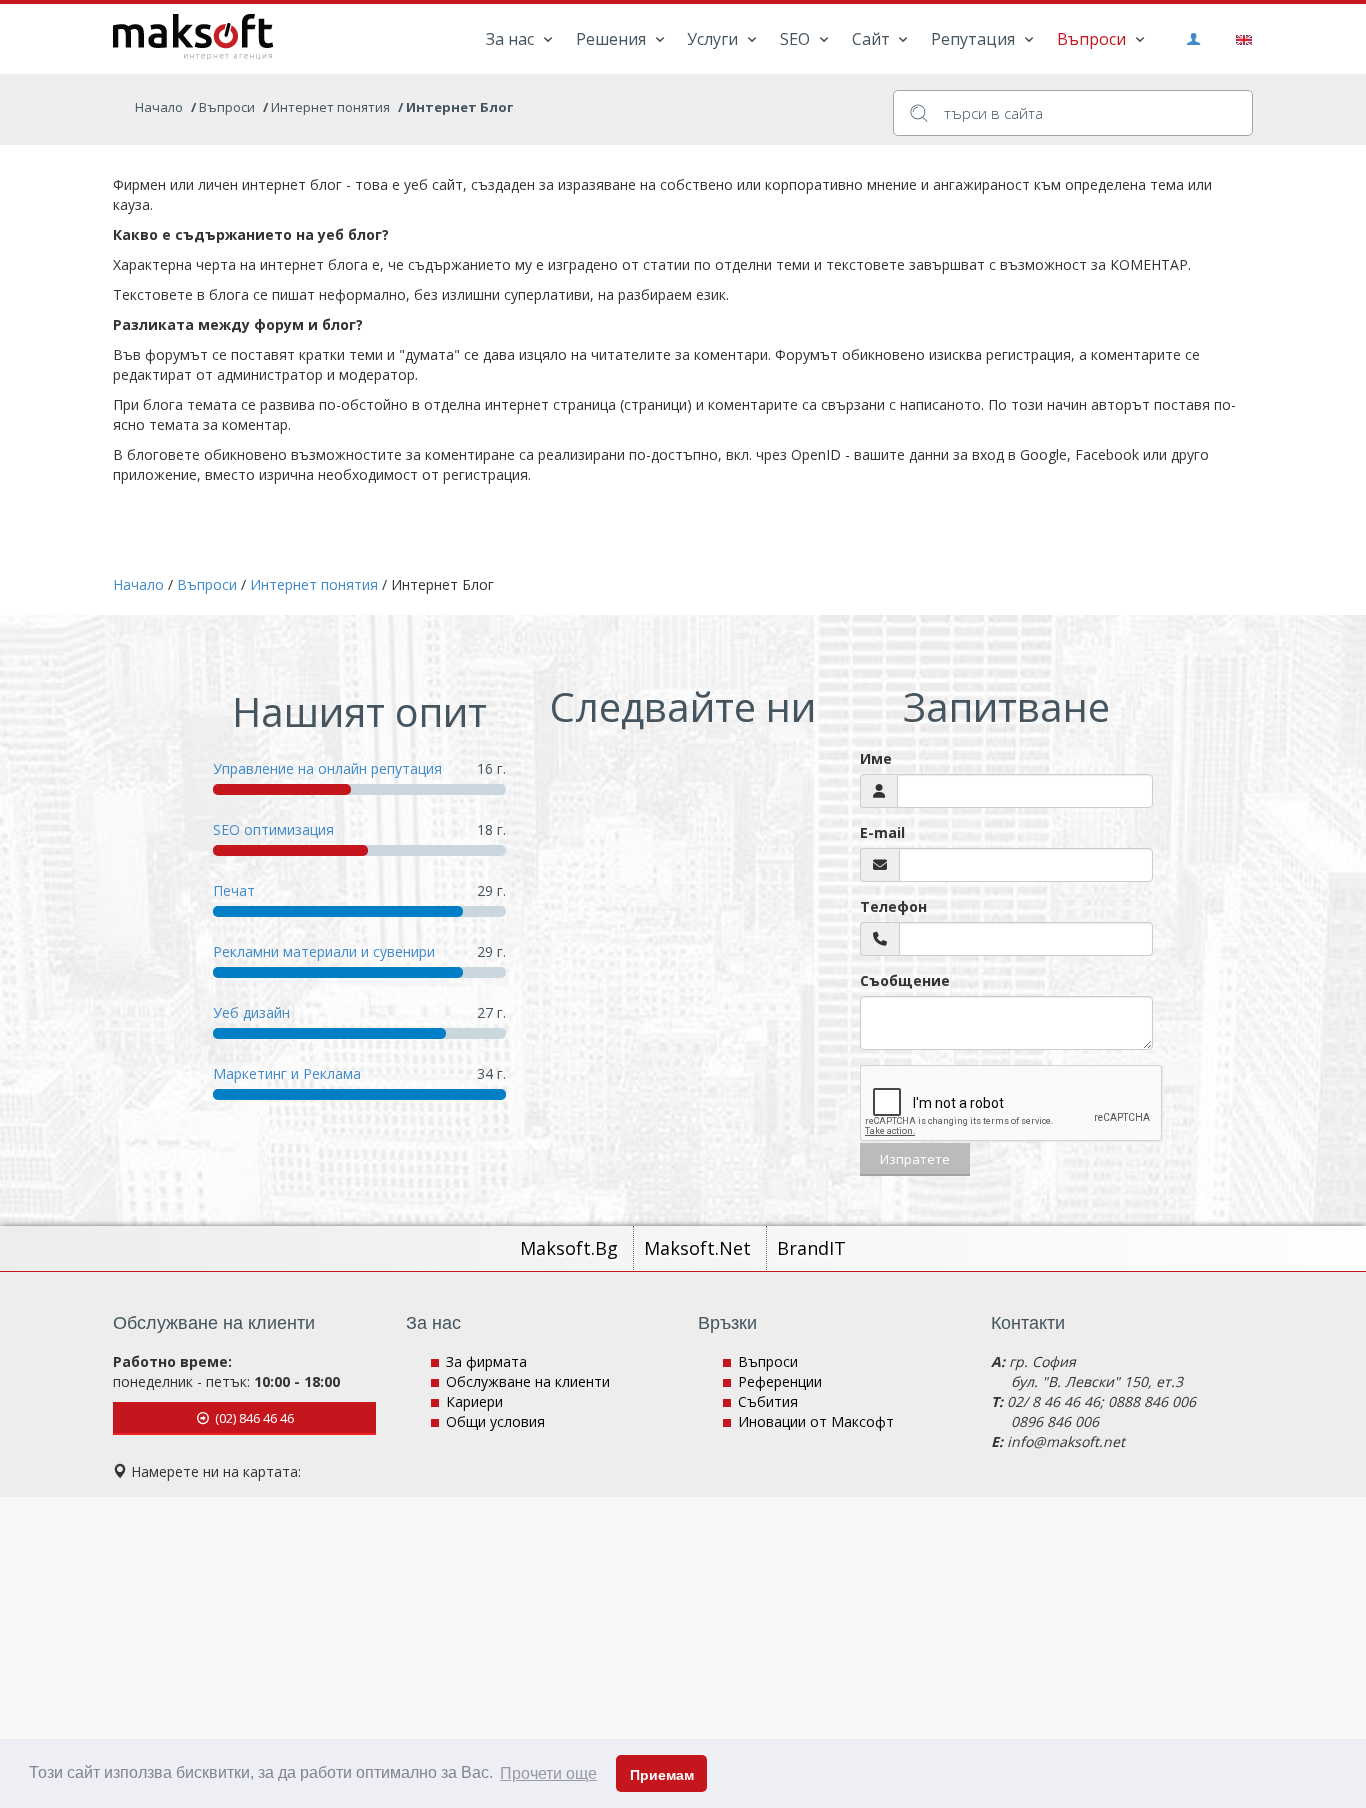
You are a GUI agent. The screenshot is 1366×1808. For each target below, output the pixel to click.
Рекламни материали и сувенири (324, 951)
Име (876, 758)
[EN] (1240, 38)
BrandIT (811, 1248)
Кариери (474, 1401)
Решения (613, 39)
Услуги (714, 39)
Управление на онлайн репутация (327, 768)
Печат (234, 890)
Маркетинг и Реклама (287, 1073)
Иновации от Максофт (816, 1421)
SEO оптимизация (273, 829)
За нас (512, 39)
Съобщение (905, 980)
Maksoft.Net (700, 1248)
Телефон (893, 906)
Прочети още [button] (548, 1773)
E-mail (882, 832)
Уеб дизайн (251, 1012)
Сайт (873, 39)
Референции (780, 1381)
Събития (768, 1401)
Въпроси (1093, 39)
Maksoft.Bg (571, 1248)
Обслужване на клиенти (528, 1381)
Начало (159, 107)
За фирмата (486, 1361)
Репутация (975, 39)
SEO (797, 39)
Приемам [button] (662, 1775)
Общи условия (495, 1421)
